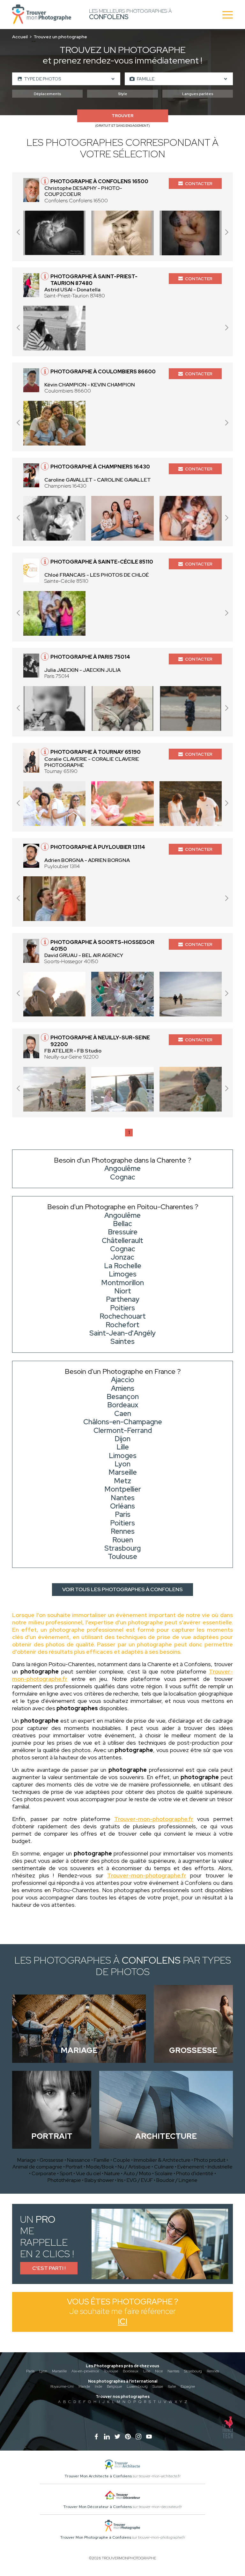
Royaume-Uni (62, 2386)
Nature (112, 2173)
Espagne (188, 2386)
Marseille (59, 2371)
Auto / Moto (137, 2173)
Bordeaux (131, 2371)
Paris (30, 2371)
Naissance (79, 2160)
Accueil (20, 37)
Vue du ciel (88, 2173)
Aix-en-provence (85, 2371)
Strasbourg (193, 2371)
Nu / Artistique (134, 2167)
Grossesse (52, 2160)
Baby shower (99, 2180)
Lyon (43, 2371)
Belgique (114, 2386)
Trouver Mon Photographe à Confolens (96, 2537)
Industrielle (220, 2167)
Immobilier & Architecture (162, 2160)
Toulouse (111, 2371)
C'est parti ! (49, 2268)
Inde (98, 2386)
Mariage (27, 2160)
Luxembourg (137, 2386)
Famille (102, 2160)
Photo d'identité (195, 2173)
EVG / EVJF (140, 2180)
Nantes (173, 2371)
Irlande (84, 2386)
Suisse (158, 2386)
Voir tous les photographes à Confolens (122, 1589)
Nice (159, 2371)
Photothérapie (64, 2180)
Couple (122, 2160)
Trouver (122, 116)
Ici (122, 2321)
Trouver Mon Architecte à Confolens (98, 2476)
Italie (172, 2386)
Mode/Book (100, 2167)
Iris (120, 2180)
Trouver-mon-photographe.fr (154, 1819)
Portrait (74, 2167)
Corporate (44, 2173)
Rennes (213, 2371)
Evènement (191, 2167)
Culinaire (164, 2167)
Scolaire (164, 2173)
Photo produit (210, 2160)
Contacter (199, 183)
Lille (147, 2371)
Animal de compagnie (37, 2167)
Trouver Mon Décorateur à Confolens (97, 2507)
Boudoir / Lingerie (177, 2180)
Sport (66, 2173)
